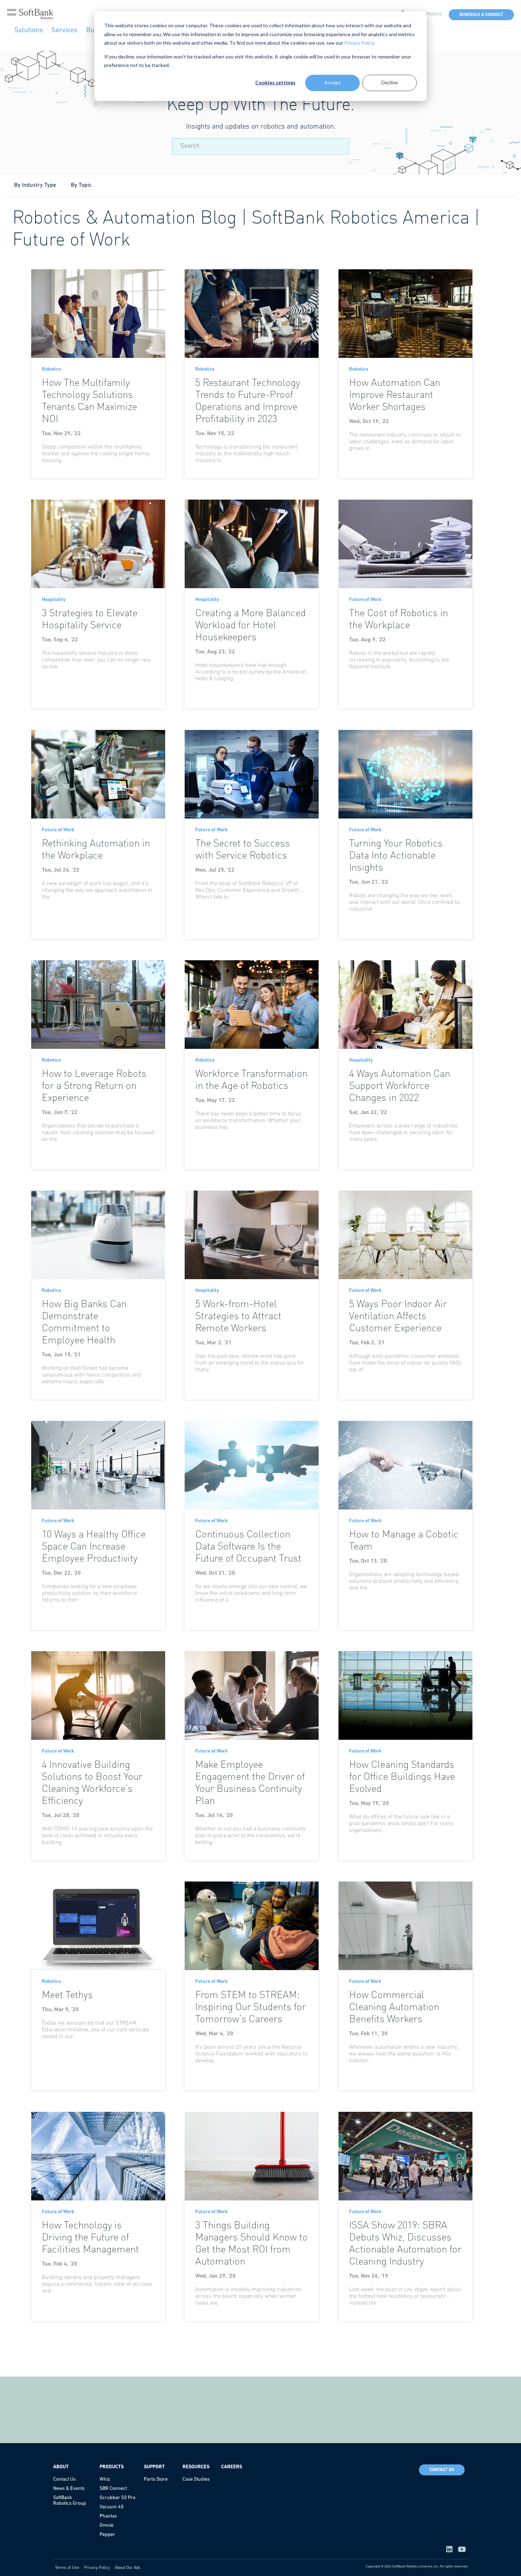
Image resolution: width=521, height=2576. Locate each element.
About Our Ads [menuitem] (128, 2568)
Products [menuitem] (112, 2467)
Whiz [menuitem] (105, 2479)
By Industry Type (35, 185)
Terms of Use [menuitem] (67, 2568)
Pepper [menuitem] (107, 2535)
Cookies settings (275, 82)
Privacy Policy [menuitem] (97, 2568)
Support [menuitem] (154, 2467)
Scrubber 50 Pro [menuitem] (117, 2498)
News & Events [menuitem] (69, 2489)
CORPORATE (430, 15)
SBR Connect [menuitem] (113, 2489)
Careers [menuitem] (232, 2467)
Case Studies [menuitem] (196, 2479)
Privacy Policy (359, 43)
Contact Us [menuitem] (65, 2479)
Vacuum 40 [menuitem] (112, 2507)
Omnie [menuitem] (107, 2526)
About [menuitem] (61, 2467)
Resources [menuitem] (196, 2467)
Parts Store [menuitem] (156, 2479)
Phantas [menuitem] (108, 2516)
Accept (332, 82)
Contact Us (442, 2470)
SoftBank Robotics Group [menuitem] (70, 2501)
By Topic (81, 185)
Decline (390, 82)
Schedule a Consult (481, 15)
